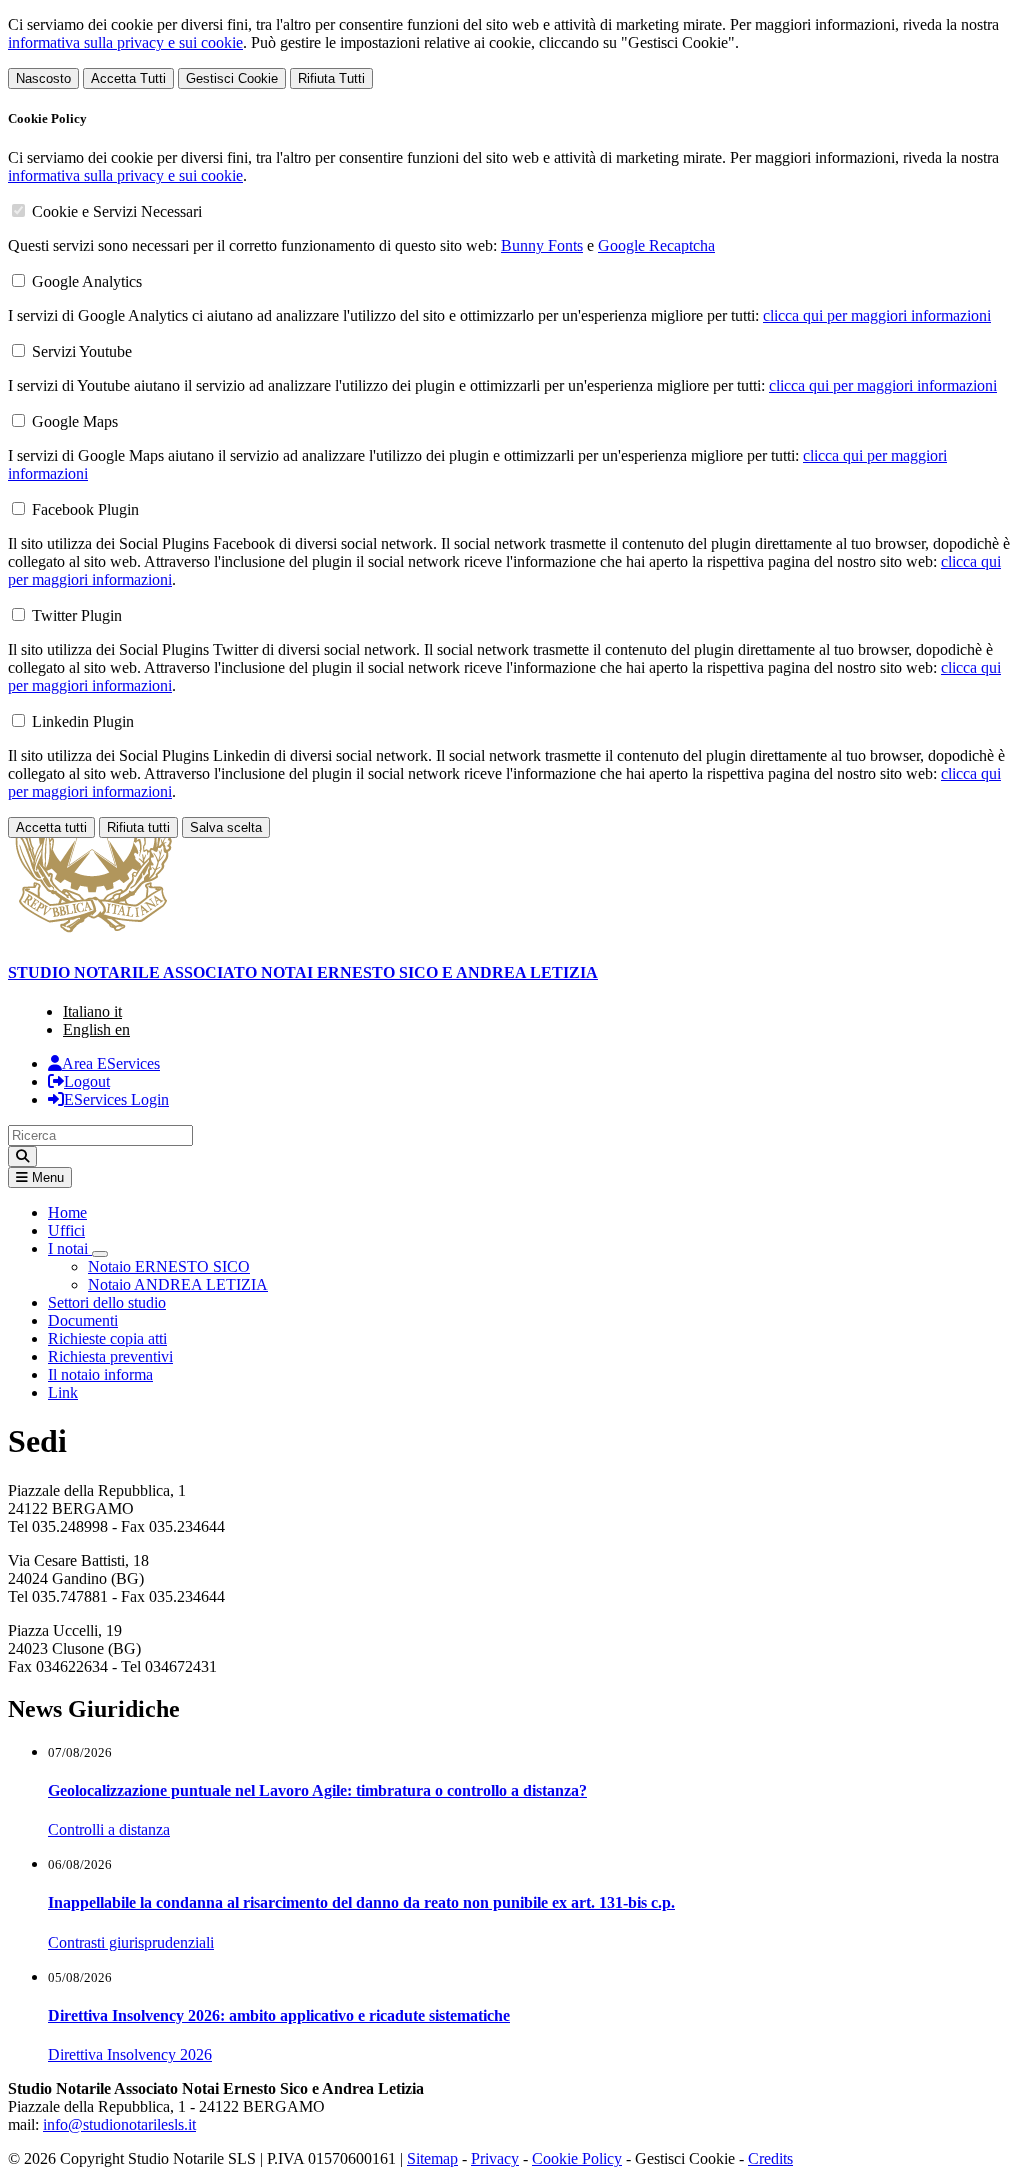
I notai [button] (70, 1248)
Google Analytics (87, 281)
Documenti (83, 1320)
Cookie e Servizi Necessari (117, 211)
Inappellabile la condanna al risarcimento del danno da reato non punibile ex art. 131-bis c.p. (361, 1902)
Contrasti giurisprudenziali (131, 1942)
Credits (770, 2158)
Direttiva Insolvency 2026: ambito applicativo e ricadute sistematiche (279, 2015)
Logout (87, 1081)
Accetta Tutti (128, 78)
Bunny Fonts (542, 245)
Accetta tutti (51, 827)
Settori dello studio (107, 1302)
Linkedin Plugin (83, 721)
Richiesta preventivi (110, 1356)
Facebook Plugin (85, 509)
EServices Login (116, 1099)
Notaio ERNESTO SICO (169, 1266)
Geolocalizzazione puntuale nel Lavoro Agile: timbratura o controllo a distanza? (317, 1790)
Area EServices (111, 1063)
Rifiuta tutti (138, 827)
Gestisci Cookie (232, 78)
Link (63, 1392)
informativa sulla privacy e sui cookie (125, 42)
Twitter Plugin (77, 615)
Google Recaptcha (656, 245)
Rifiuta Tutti (331, 78)
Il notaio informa (100, 1374)
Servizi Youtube (82, 351)
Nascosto (43, 78)
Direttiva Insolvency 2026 (130, 2054)
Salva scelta (226, 827)
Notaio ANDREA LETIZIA (178, 1284)
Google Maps (75, 421)
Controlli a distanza (109, 1829)
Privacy (495, 2158)
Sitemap (432, 2158)
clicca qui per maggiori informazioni (877, 315)
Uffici (66, 1230)
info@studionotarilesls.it (119, 2124)
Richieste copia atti (107, 1338)
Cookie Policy (577, 2158)
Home (67, 1212)
